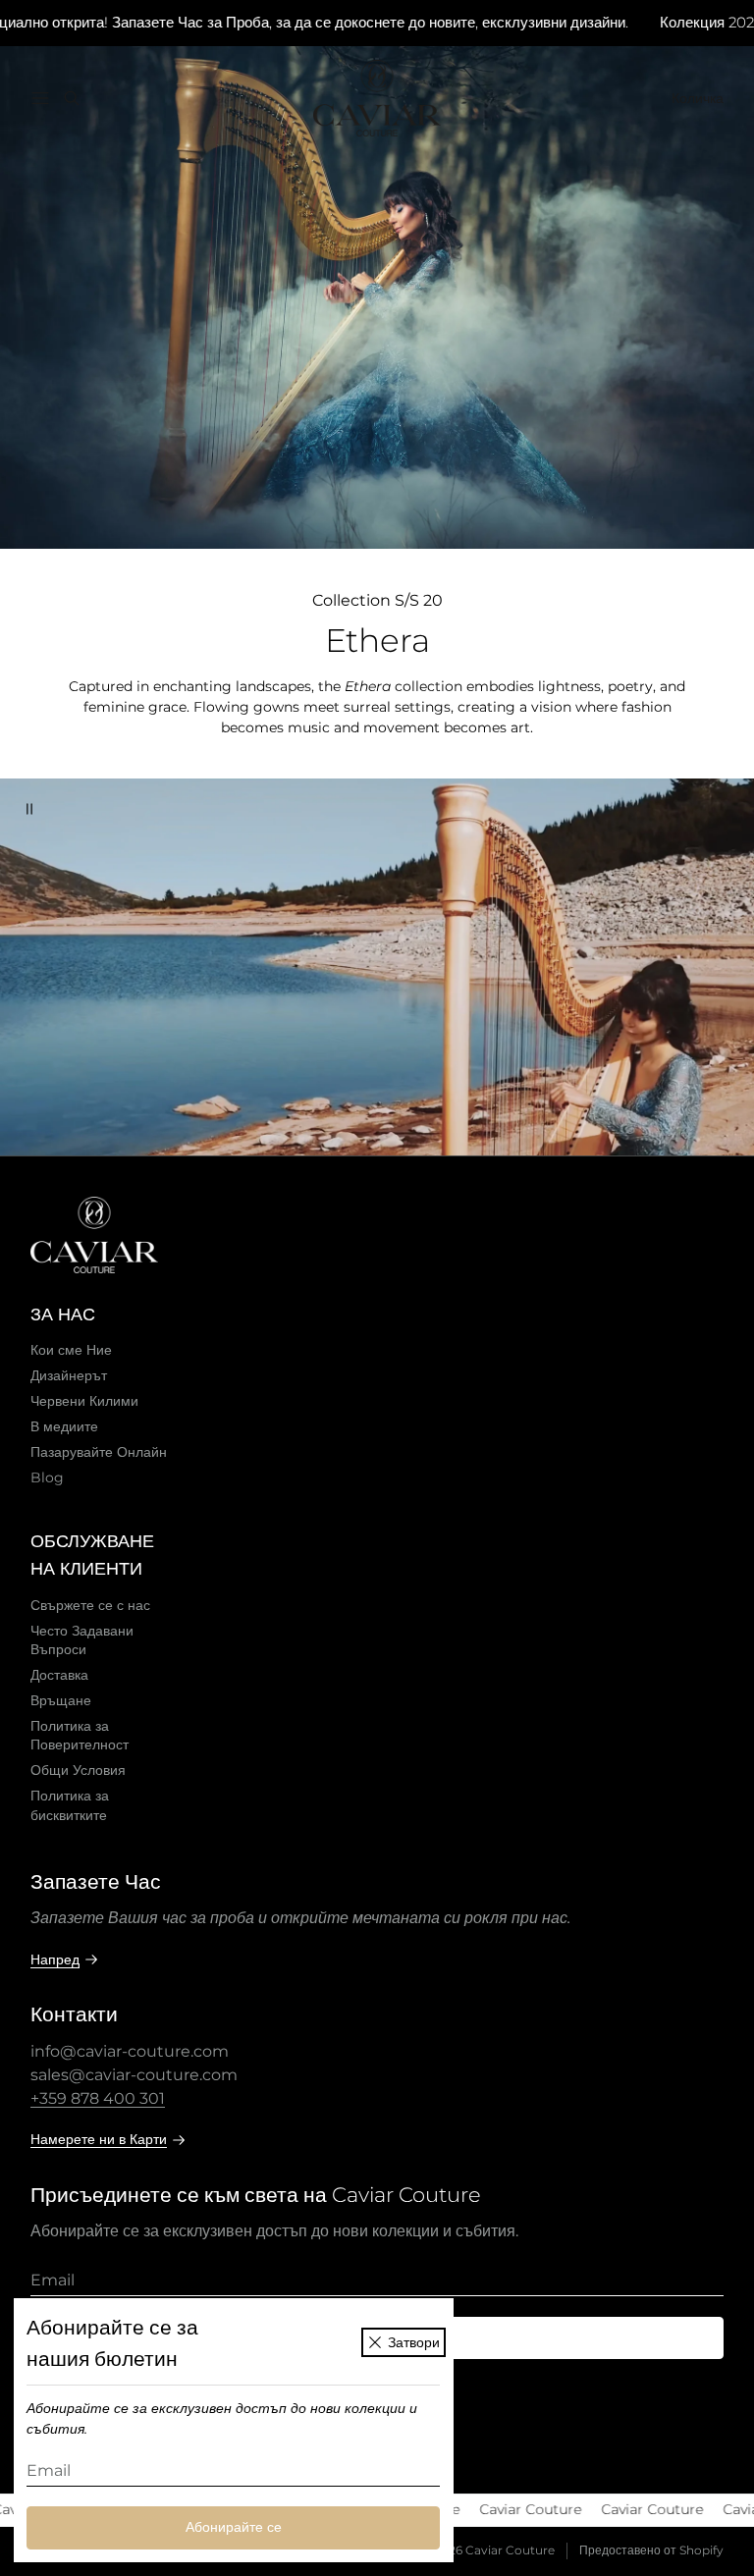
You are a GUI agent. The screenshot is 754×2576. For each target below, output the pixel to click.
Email (49, 2470)
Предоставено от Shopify (651, 2550)
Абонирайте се (234, 2527)
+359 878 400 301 (98, 2098)
